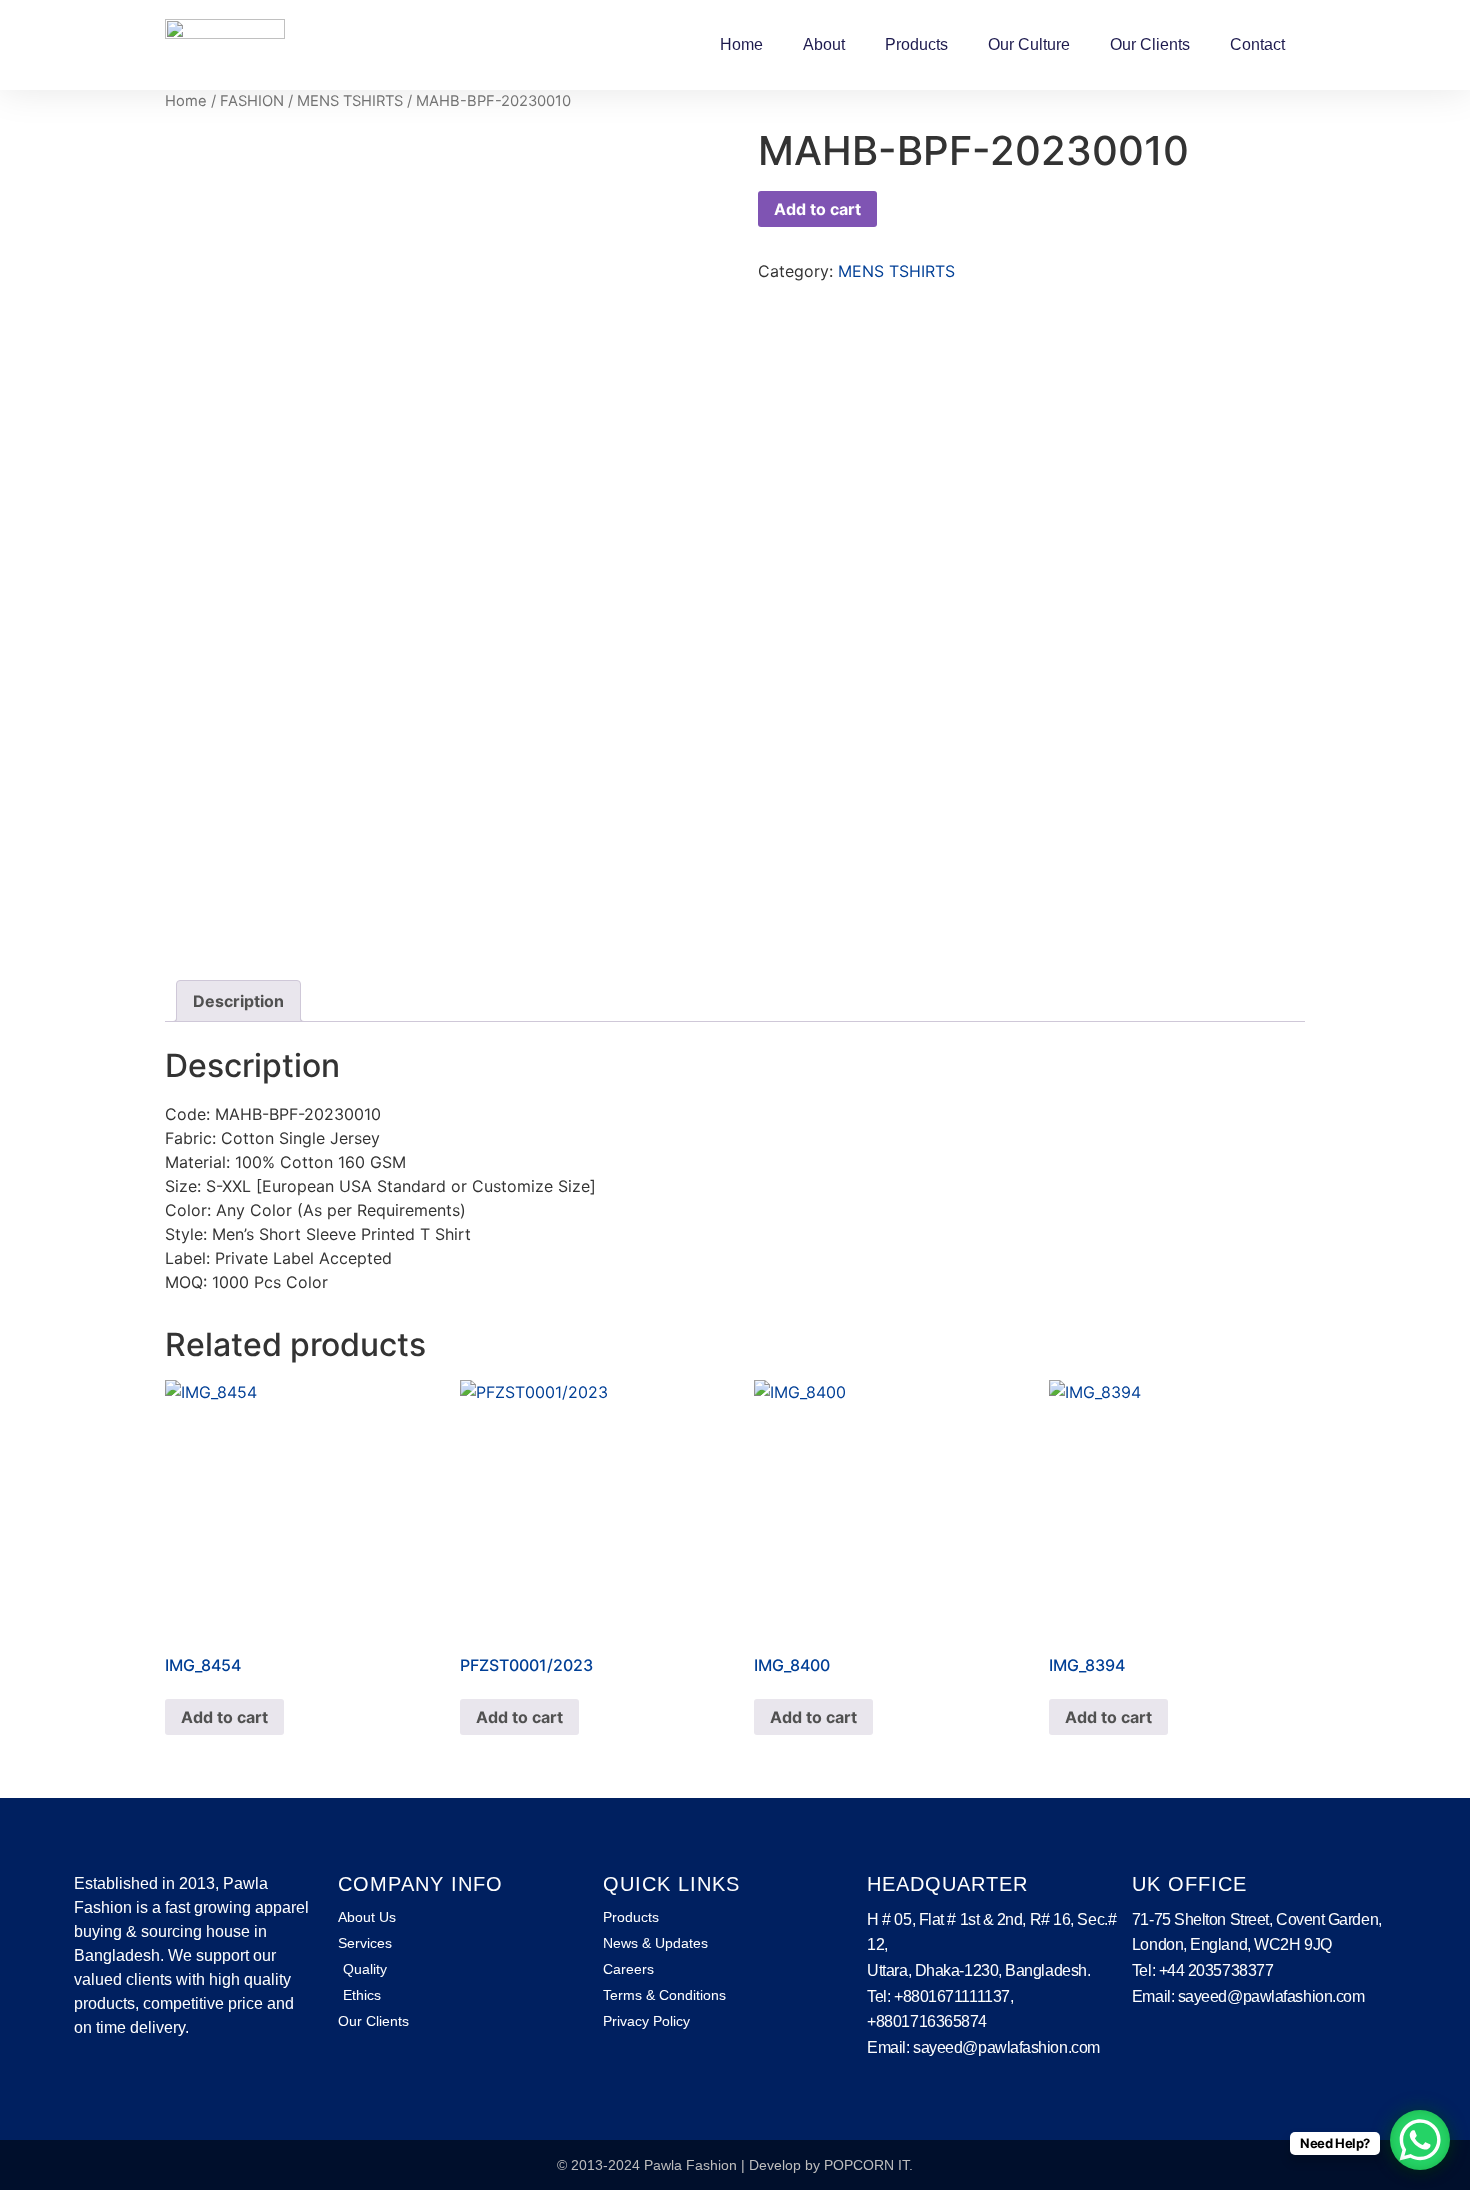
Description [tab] (238, 1001)
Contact (1257, 44)
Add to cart (817, 209)
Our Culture (1029, 44)
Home (741, 44)
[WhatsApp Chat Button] (1420, 2140)
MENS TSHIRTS (350, 101)
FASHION (252, 101)
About (824, 44)
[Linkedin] (117, 2085)
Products (916, 44)
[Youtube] (149, 2085)
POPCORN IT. (868, 2165)
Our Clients (1150, 44)
